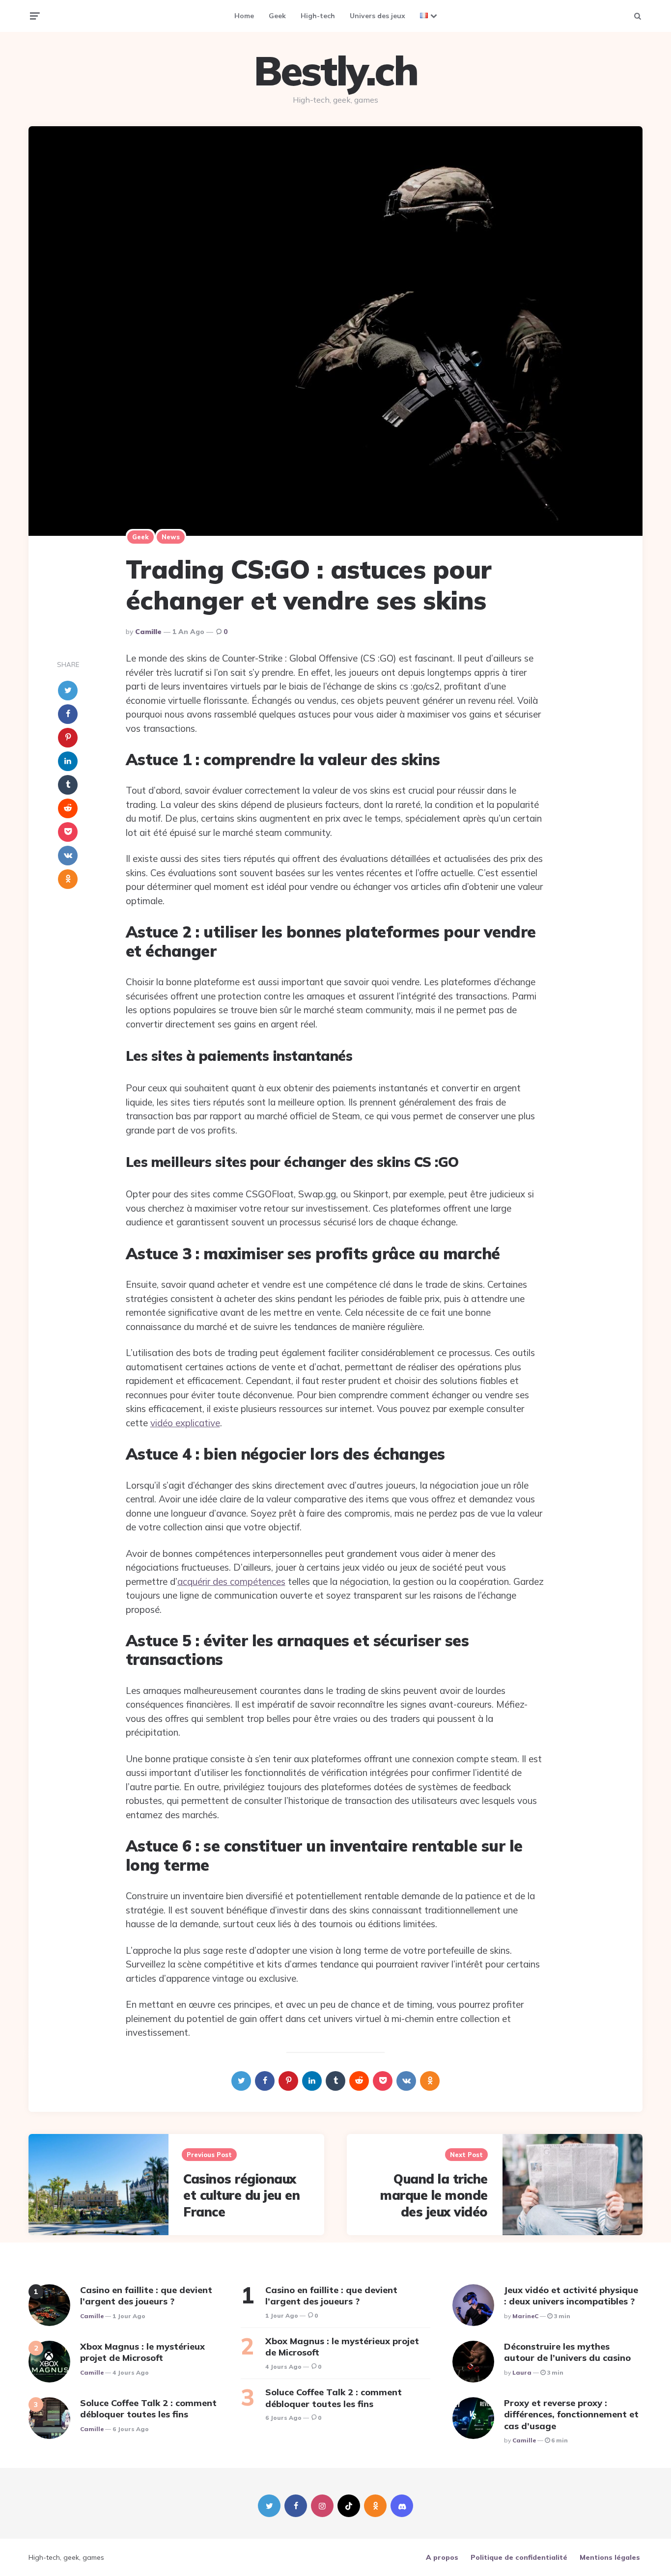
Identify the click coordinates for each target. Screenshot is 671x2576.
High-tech (318, 16)
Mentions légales (610, 2557)
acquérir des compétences (231, 1581)
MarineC (525, 2316)
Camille (148, 632)
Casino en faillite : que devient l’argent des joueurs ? (146, 2296)
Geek (277, 16)
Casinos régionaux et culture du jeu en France (241, 2196)
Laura (522, 2372)
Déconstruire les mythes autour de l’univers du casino (567, 2352)
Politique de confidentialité (519, 2557)
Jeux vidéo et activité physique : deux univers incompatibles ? (571, 2296)
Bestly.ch (336, 71)
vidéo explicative (185, 1423)
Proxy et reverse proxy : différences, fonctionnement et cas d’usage (571, 2414)
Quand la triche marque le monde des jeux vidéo (434, 2196)
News (171, 537)
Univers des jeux (377, 16)
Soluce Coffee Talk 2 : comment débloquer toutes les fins (148, 2409)
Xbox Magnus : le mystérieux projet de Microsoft (142, 2352)
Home (244, 16)
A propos (442, 2557)
